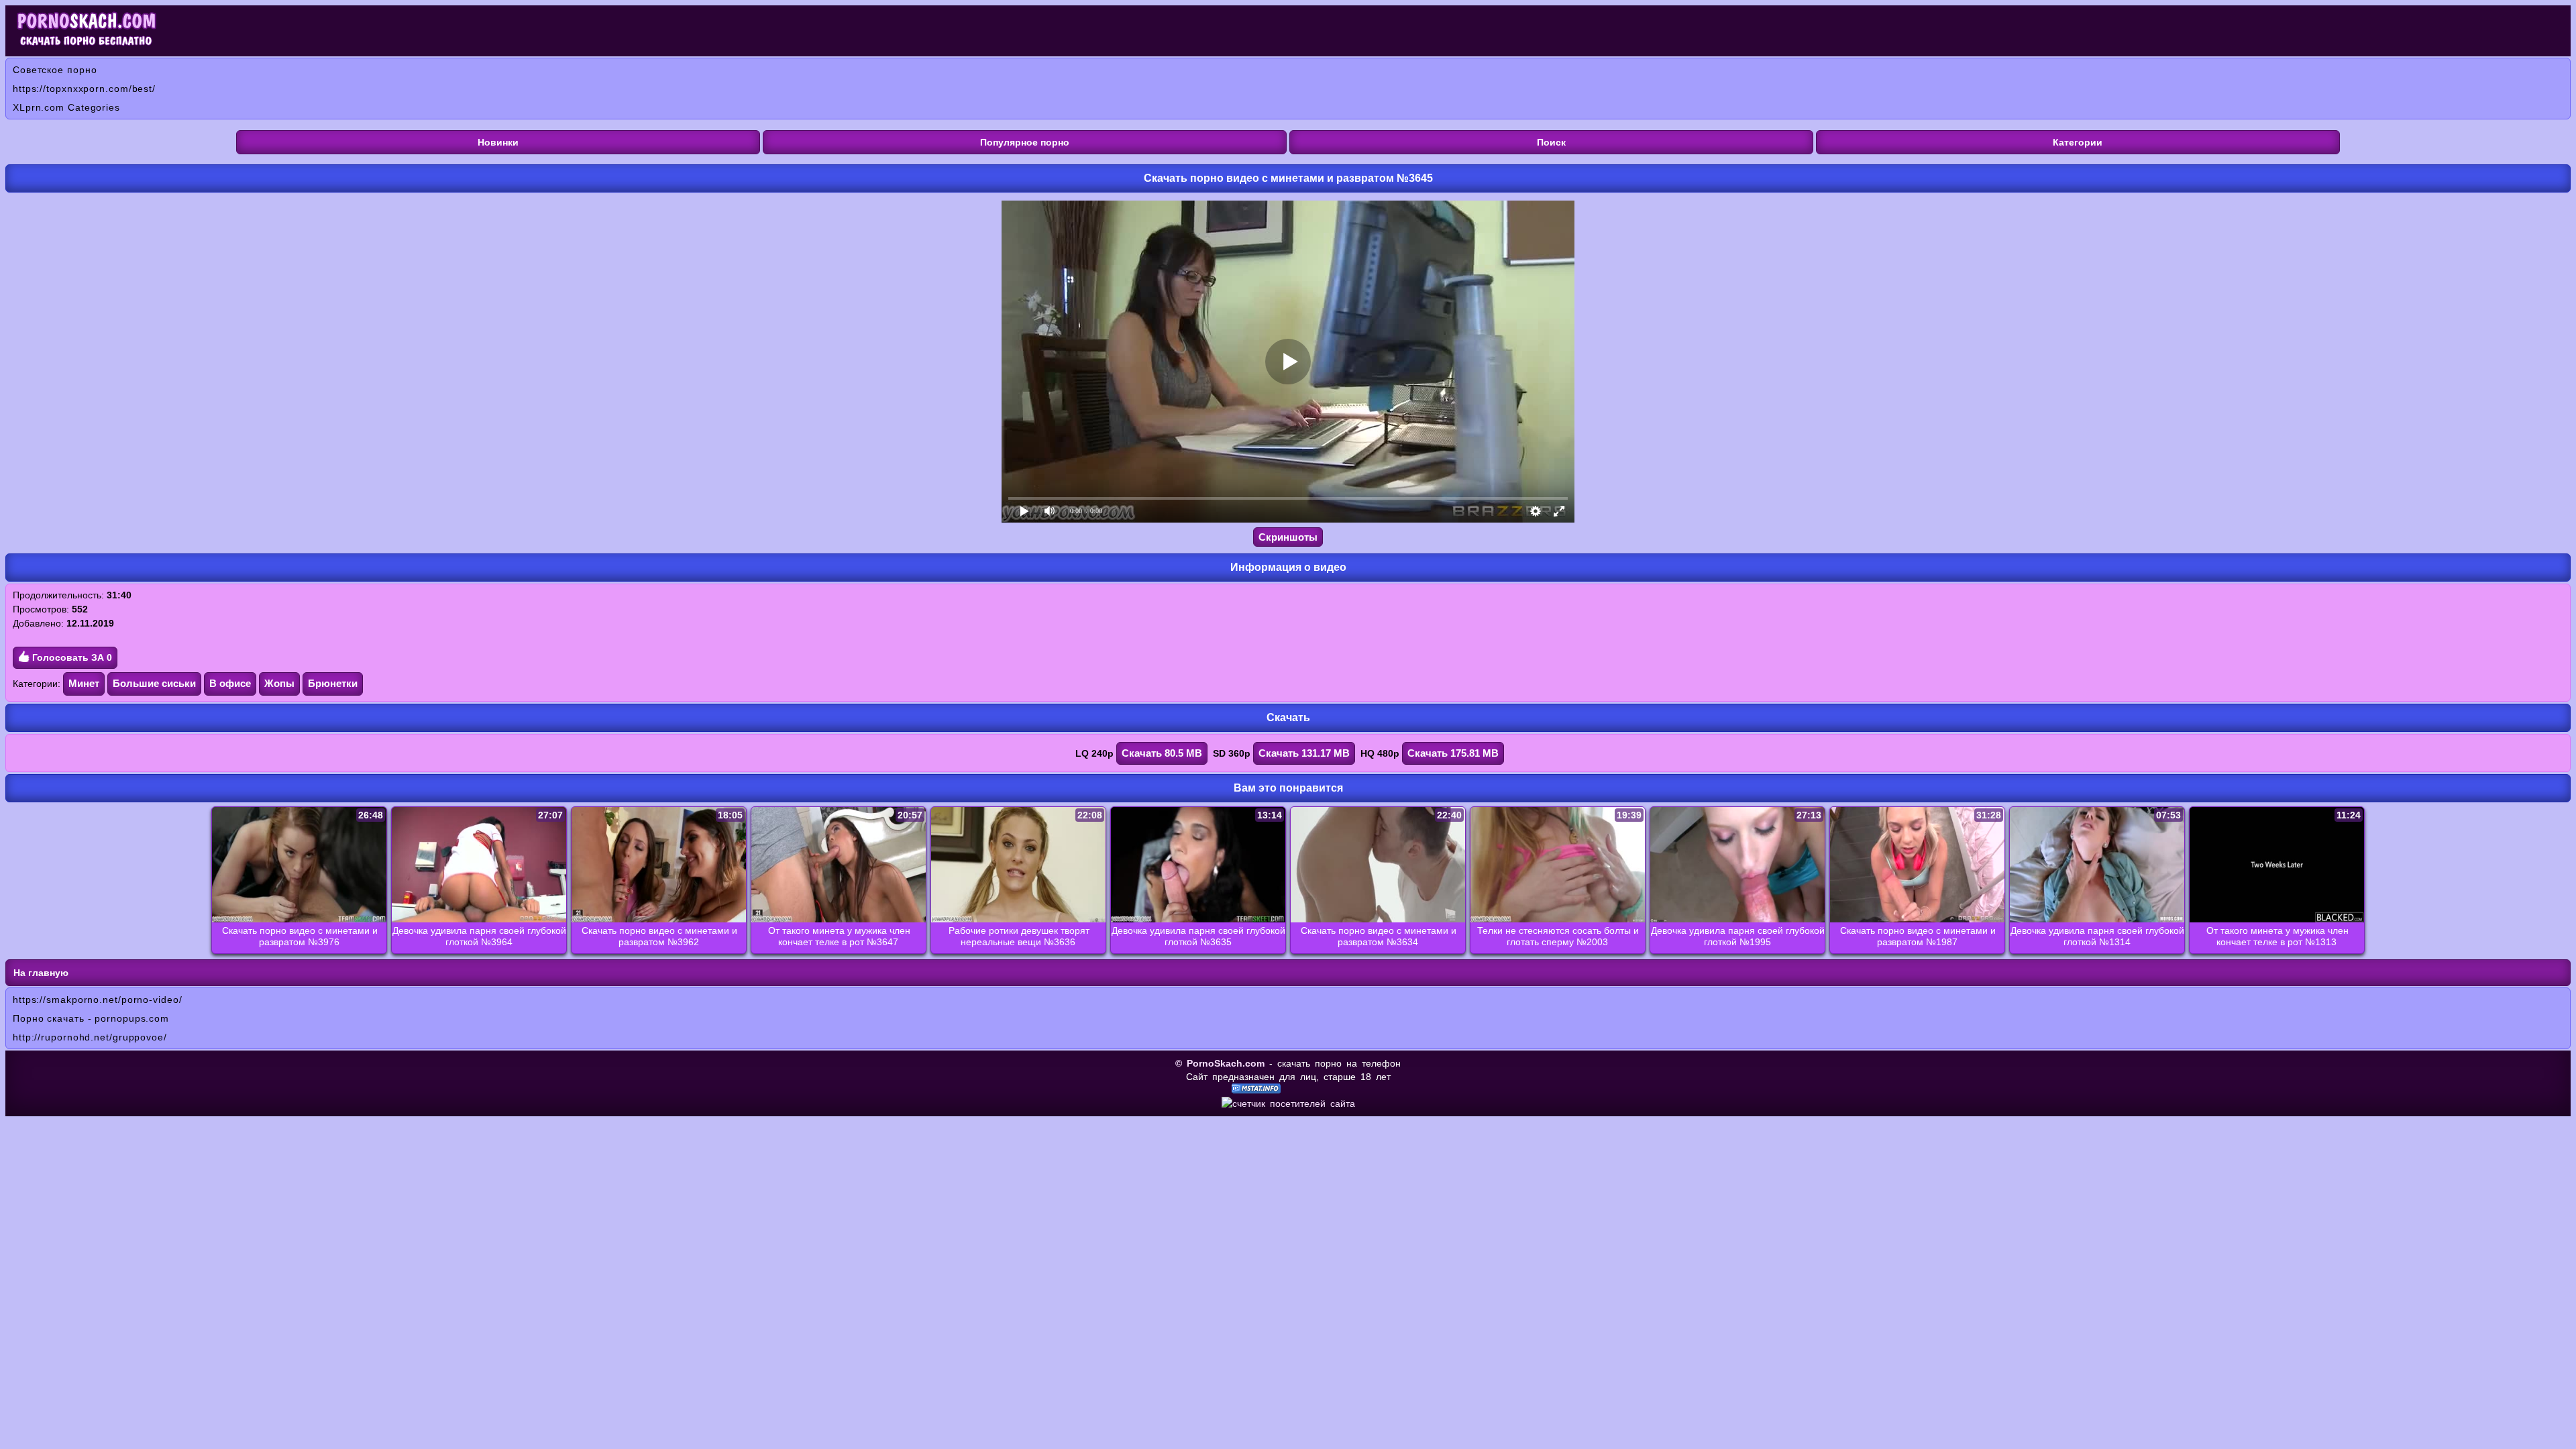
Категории (2078, 142)
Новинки (498, 142)
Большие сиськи (154, 683)
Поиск (1551, 142)
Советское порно (55, 70)
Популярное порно (1025, 142)
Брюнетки (333, 683)
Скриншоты (1288, 537)
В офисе (230, 683)
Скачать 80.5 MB (1162, 753)
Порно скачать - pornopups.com (91, 1018)
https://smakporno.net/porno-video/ (98, 1000)
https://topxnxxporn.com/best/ (84, 89)
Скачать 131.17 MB (1304, 753)
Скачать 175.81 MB (1453, 753)
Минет (84, 683)
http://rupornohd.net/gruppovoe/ (90, 1037)
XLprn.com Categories (66, 107)
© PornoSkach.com (1220, 1063)
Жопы (279, 683)
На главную (41, 973)
